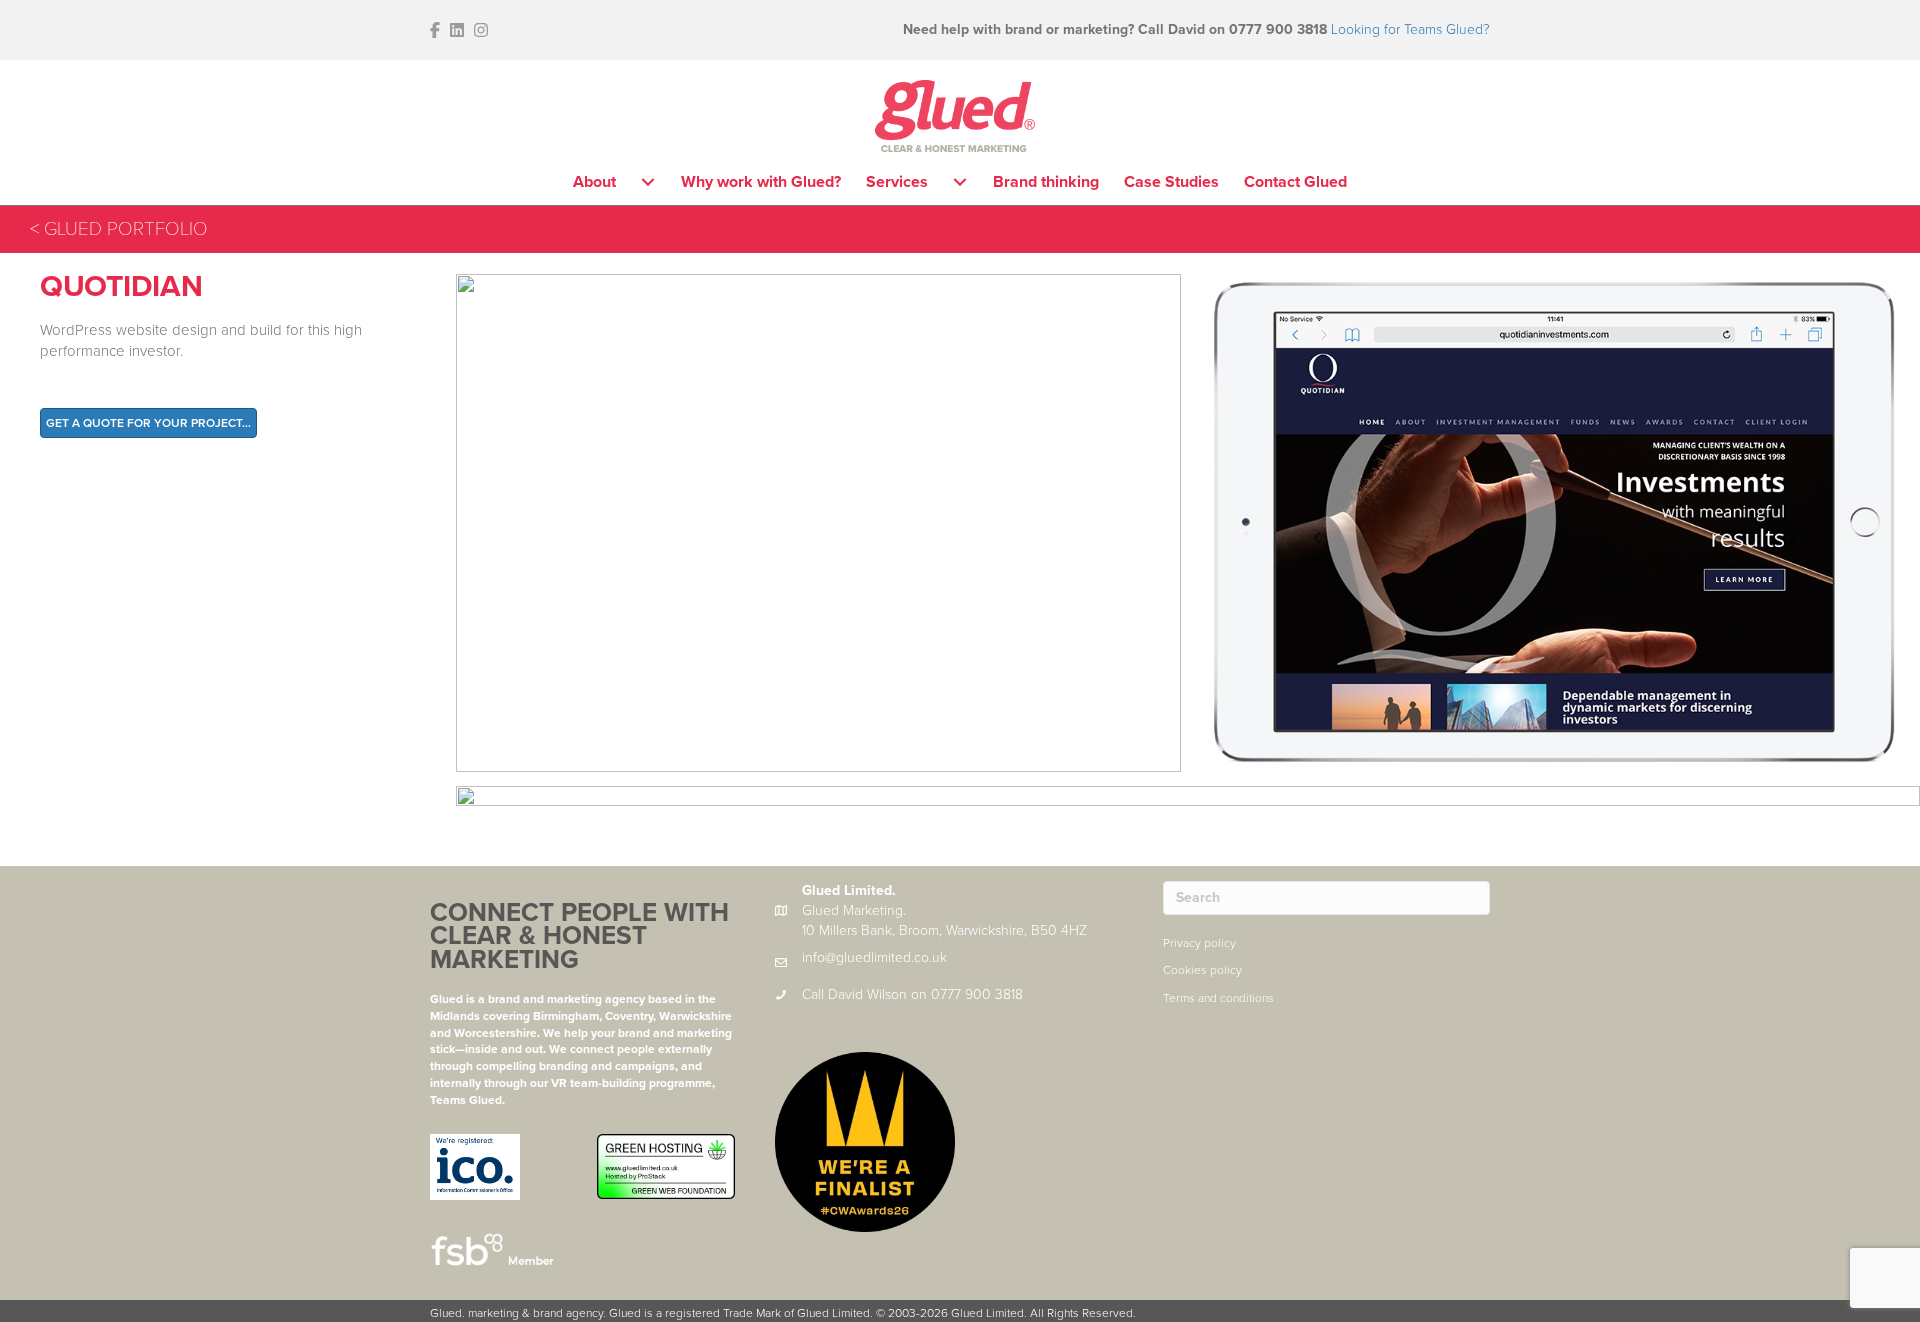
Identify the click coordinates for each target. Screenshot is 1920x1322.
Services (897, 182)
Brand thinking (1046, 182)
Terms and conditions (1218, 998)
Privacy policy (1199, 943)
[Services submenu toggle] (960, 182)
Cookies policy (1202, 970)
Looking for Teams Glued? (1410, 29)
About (594, 182)
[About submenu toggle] (648, 182)
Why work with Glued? (761, 182)
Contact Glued (1295, 182)
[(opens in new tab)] (475, 1165)
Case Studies (1171, 182)
